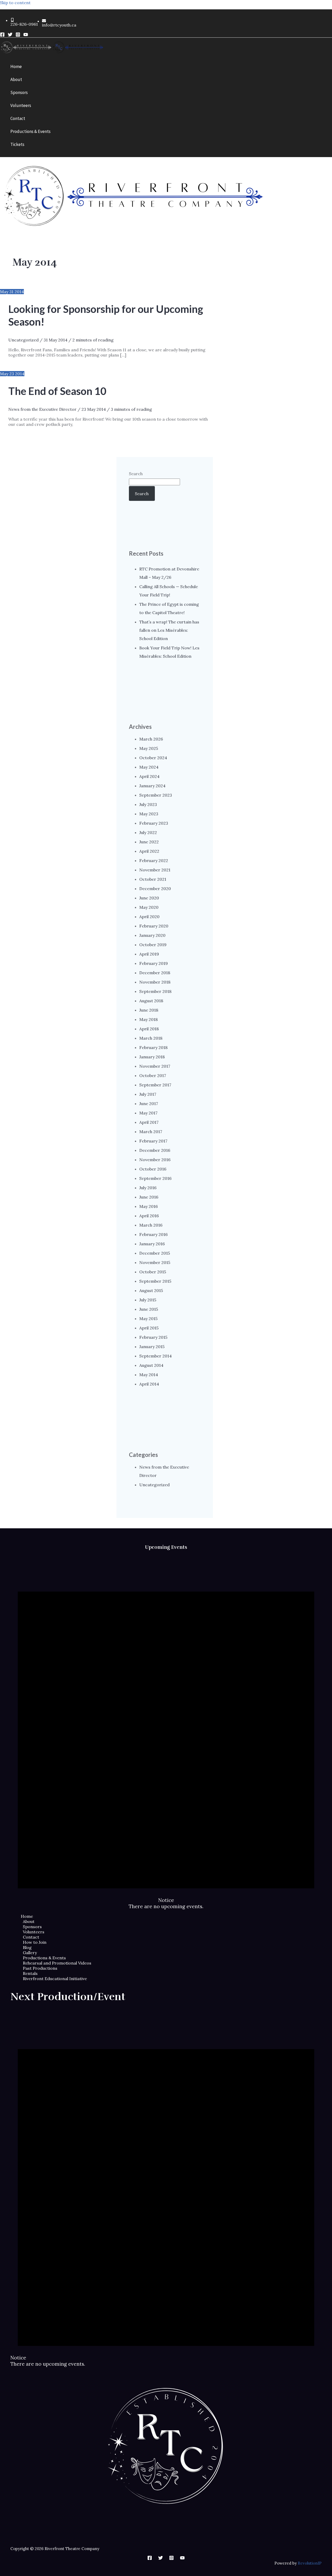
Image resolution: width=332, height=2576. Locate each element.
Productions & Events (44, 1958)
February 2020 (154, 926)
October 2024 (153, 758)
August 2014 (151, 1365)
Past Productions (40, 1968)
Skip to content (15, 3)
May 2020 (149, 907)
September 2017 (155, 1085)
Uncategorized (23, 340)
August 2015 (151, 1290)
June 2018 (149, 1010)
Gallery (30, 1953)
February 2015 (153, 1337)
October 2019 (153, 945)
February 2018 (153, 1047)
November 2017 (155, 1066)
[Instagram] (18, 35)
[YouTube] (26, 35)
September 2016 (155, 1178)
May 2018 (148, 1019)
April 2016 (149, 1216)
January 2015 (152, 1347)
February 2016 (153, 1234)
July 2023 (148, 804)
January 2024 (152, 786)
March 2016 (151, 1225)
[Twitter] (10, 35)
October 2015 (153, 1272)
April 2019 (149, 954)
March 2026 (151, 739)
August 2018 (151, 1001)
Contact (31, 1937)
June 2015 (149, 1309)
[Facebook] (2, 35)
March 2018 (151, 1038)
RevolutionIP (310, 2563)
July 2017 (148, 1094)
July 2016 (148, 1188)
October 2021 (153, 879)
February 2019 (154, 963)
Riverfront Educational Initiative (55, 1979)
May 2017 (148, 1113)
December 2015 (155, 1253)
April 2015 (149, 1328)
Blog (27, 1947)
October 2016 (153, 1169)
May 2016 (148, 1206)
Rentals (30, 1973)
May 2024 (149, 767)
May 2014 (149, 1375)
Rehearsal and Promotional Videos (57, 1963)
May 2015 (148, 1319)
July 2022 (148, 832)
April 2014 (149, 1384)
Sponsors (32, 1927)
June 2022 (149, 842)
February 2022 (154, 860)
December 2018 (155, 973)
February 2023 (154, 823)
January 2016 (152, 1244)
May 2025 (149, 748)
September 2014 (155, 1356)
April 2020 (149, 917)
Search (136, 474)
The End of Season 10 (57, 391)
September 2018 (155, 991)
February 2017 (153, 1141)
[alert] (166, 1732)
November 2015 (155, 1262)
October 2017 (153, 1075)
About (29, 1921)
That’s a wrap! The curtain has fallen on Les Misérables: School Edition (169, 630)
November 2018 (155, 982)
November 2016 (155, 1160)
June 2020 (149, 898)
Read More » (103, 364)
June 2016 (149, 1197)
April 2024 (149, 776)
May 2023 (149, 814)
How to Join (35, 1942)
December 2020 (155, 889)
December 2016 (155, 1150)
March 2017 (151, 1132)
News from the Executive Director (42, 409)
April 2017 (149, 1122)
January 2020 (152, 935)
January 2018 (152, 1057)
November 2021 (155, 870)
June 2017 (149, 1104)
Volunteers (34, 1932)
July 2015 (148, 1300)
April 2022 (149, 851)
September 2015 (155, 1281)
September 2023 (156, 795)
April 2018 (149, 1029)
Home (27, 1916)
